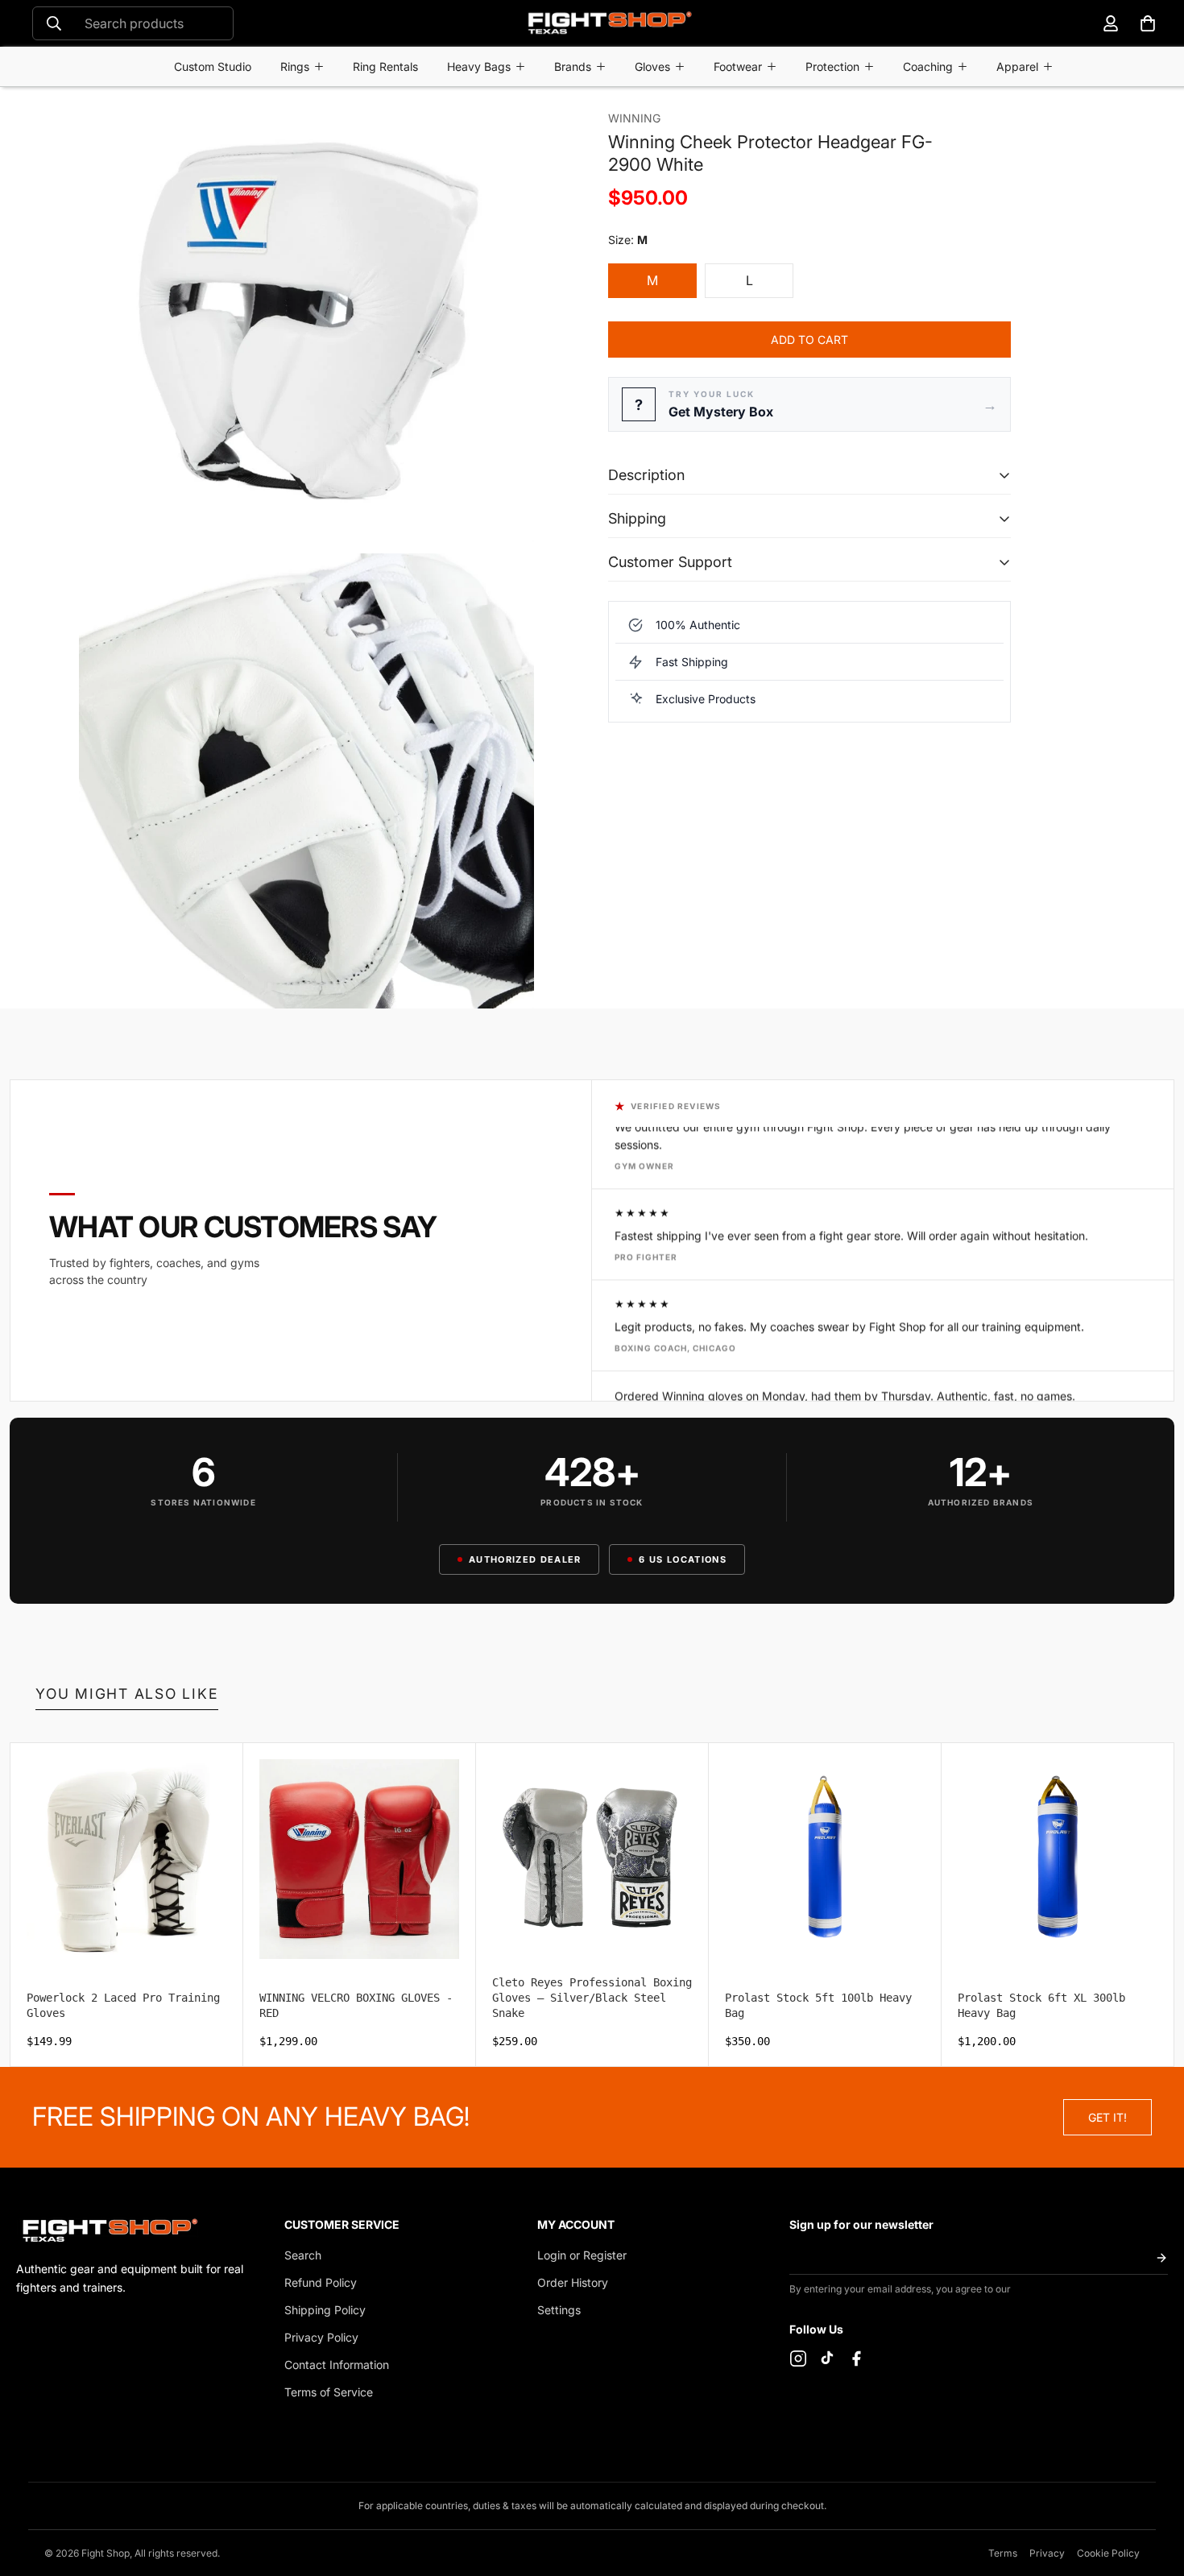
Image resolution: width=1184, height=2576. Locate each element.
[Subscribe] (1161, 2257)
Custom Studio (213, 66)
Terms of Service (329, 2392)
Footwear (738, 66)
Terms (1003, 2553)
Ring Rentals (385, 66)
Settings (559, 2310)
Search (303, 2255)
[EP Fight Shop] (609, 23)
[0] (1148, 23)
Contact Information (337, 2365)
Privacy (1047, 2553)
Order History (573, 2282)
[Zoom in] (550, 121)
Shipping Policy (325, 2310)
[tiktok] (827, 2359)
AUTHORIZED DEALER (525, 1559)
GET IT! (1107, 2117)
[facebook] (856, 2359)
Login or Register (582, 2255)
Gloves (652, 66)
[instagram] (798, 2359)
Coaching (928, 66)
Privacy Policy (321, 2337)
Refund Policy (321, 2282)
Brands (573, 66)
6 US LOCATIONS (682, 1559)
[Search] (54, 23)
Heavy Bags (479, 66)
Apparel (1017, 66)
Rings (295, 66)
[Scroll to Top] (1153, 2488)
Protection (832, 66)
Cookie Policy (1108, 2553)
